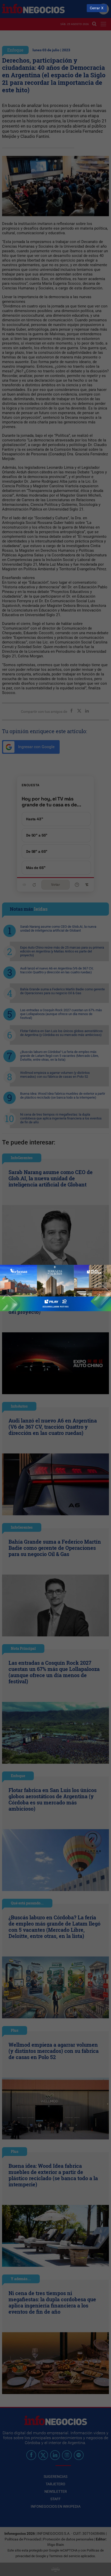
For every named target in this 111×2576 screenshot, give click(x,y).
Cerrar (95, 8)
